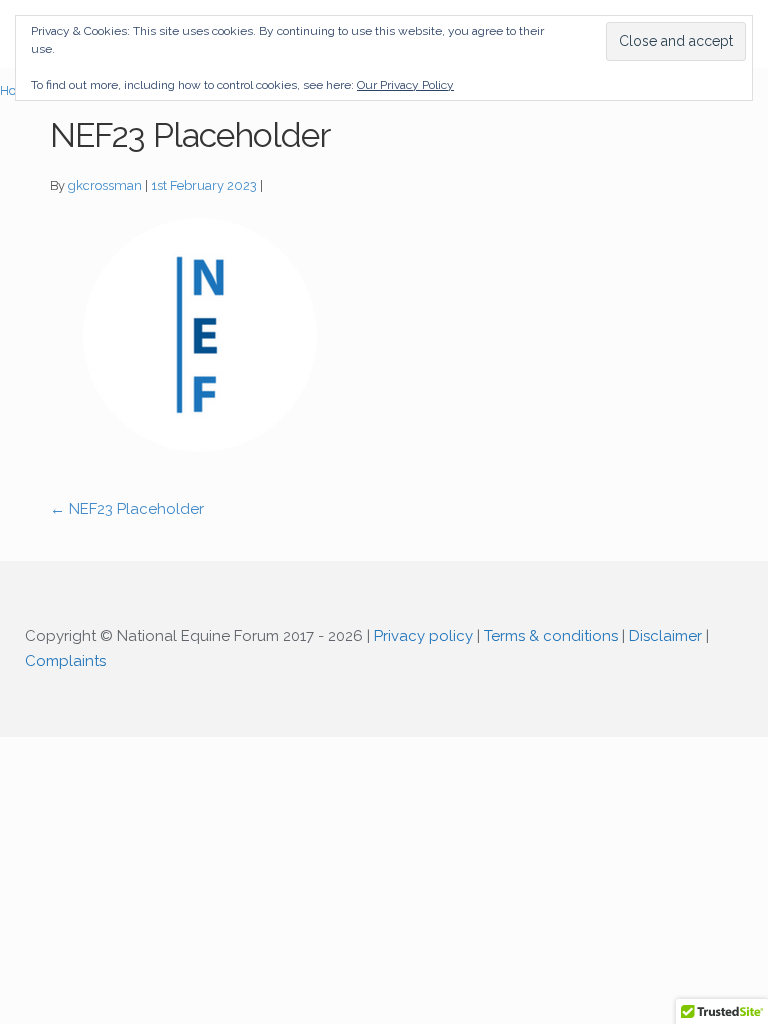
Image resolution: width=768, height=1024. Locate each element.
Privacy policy (423, 636)
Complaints (65, 661)
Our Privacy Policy (405, 85)
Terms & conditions (551, 636)
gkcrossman (105, 185)
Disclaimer (665, 636)
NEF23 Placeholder (127, 509)
